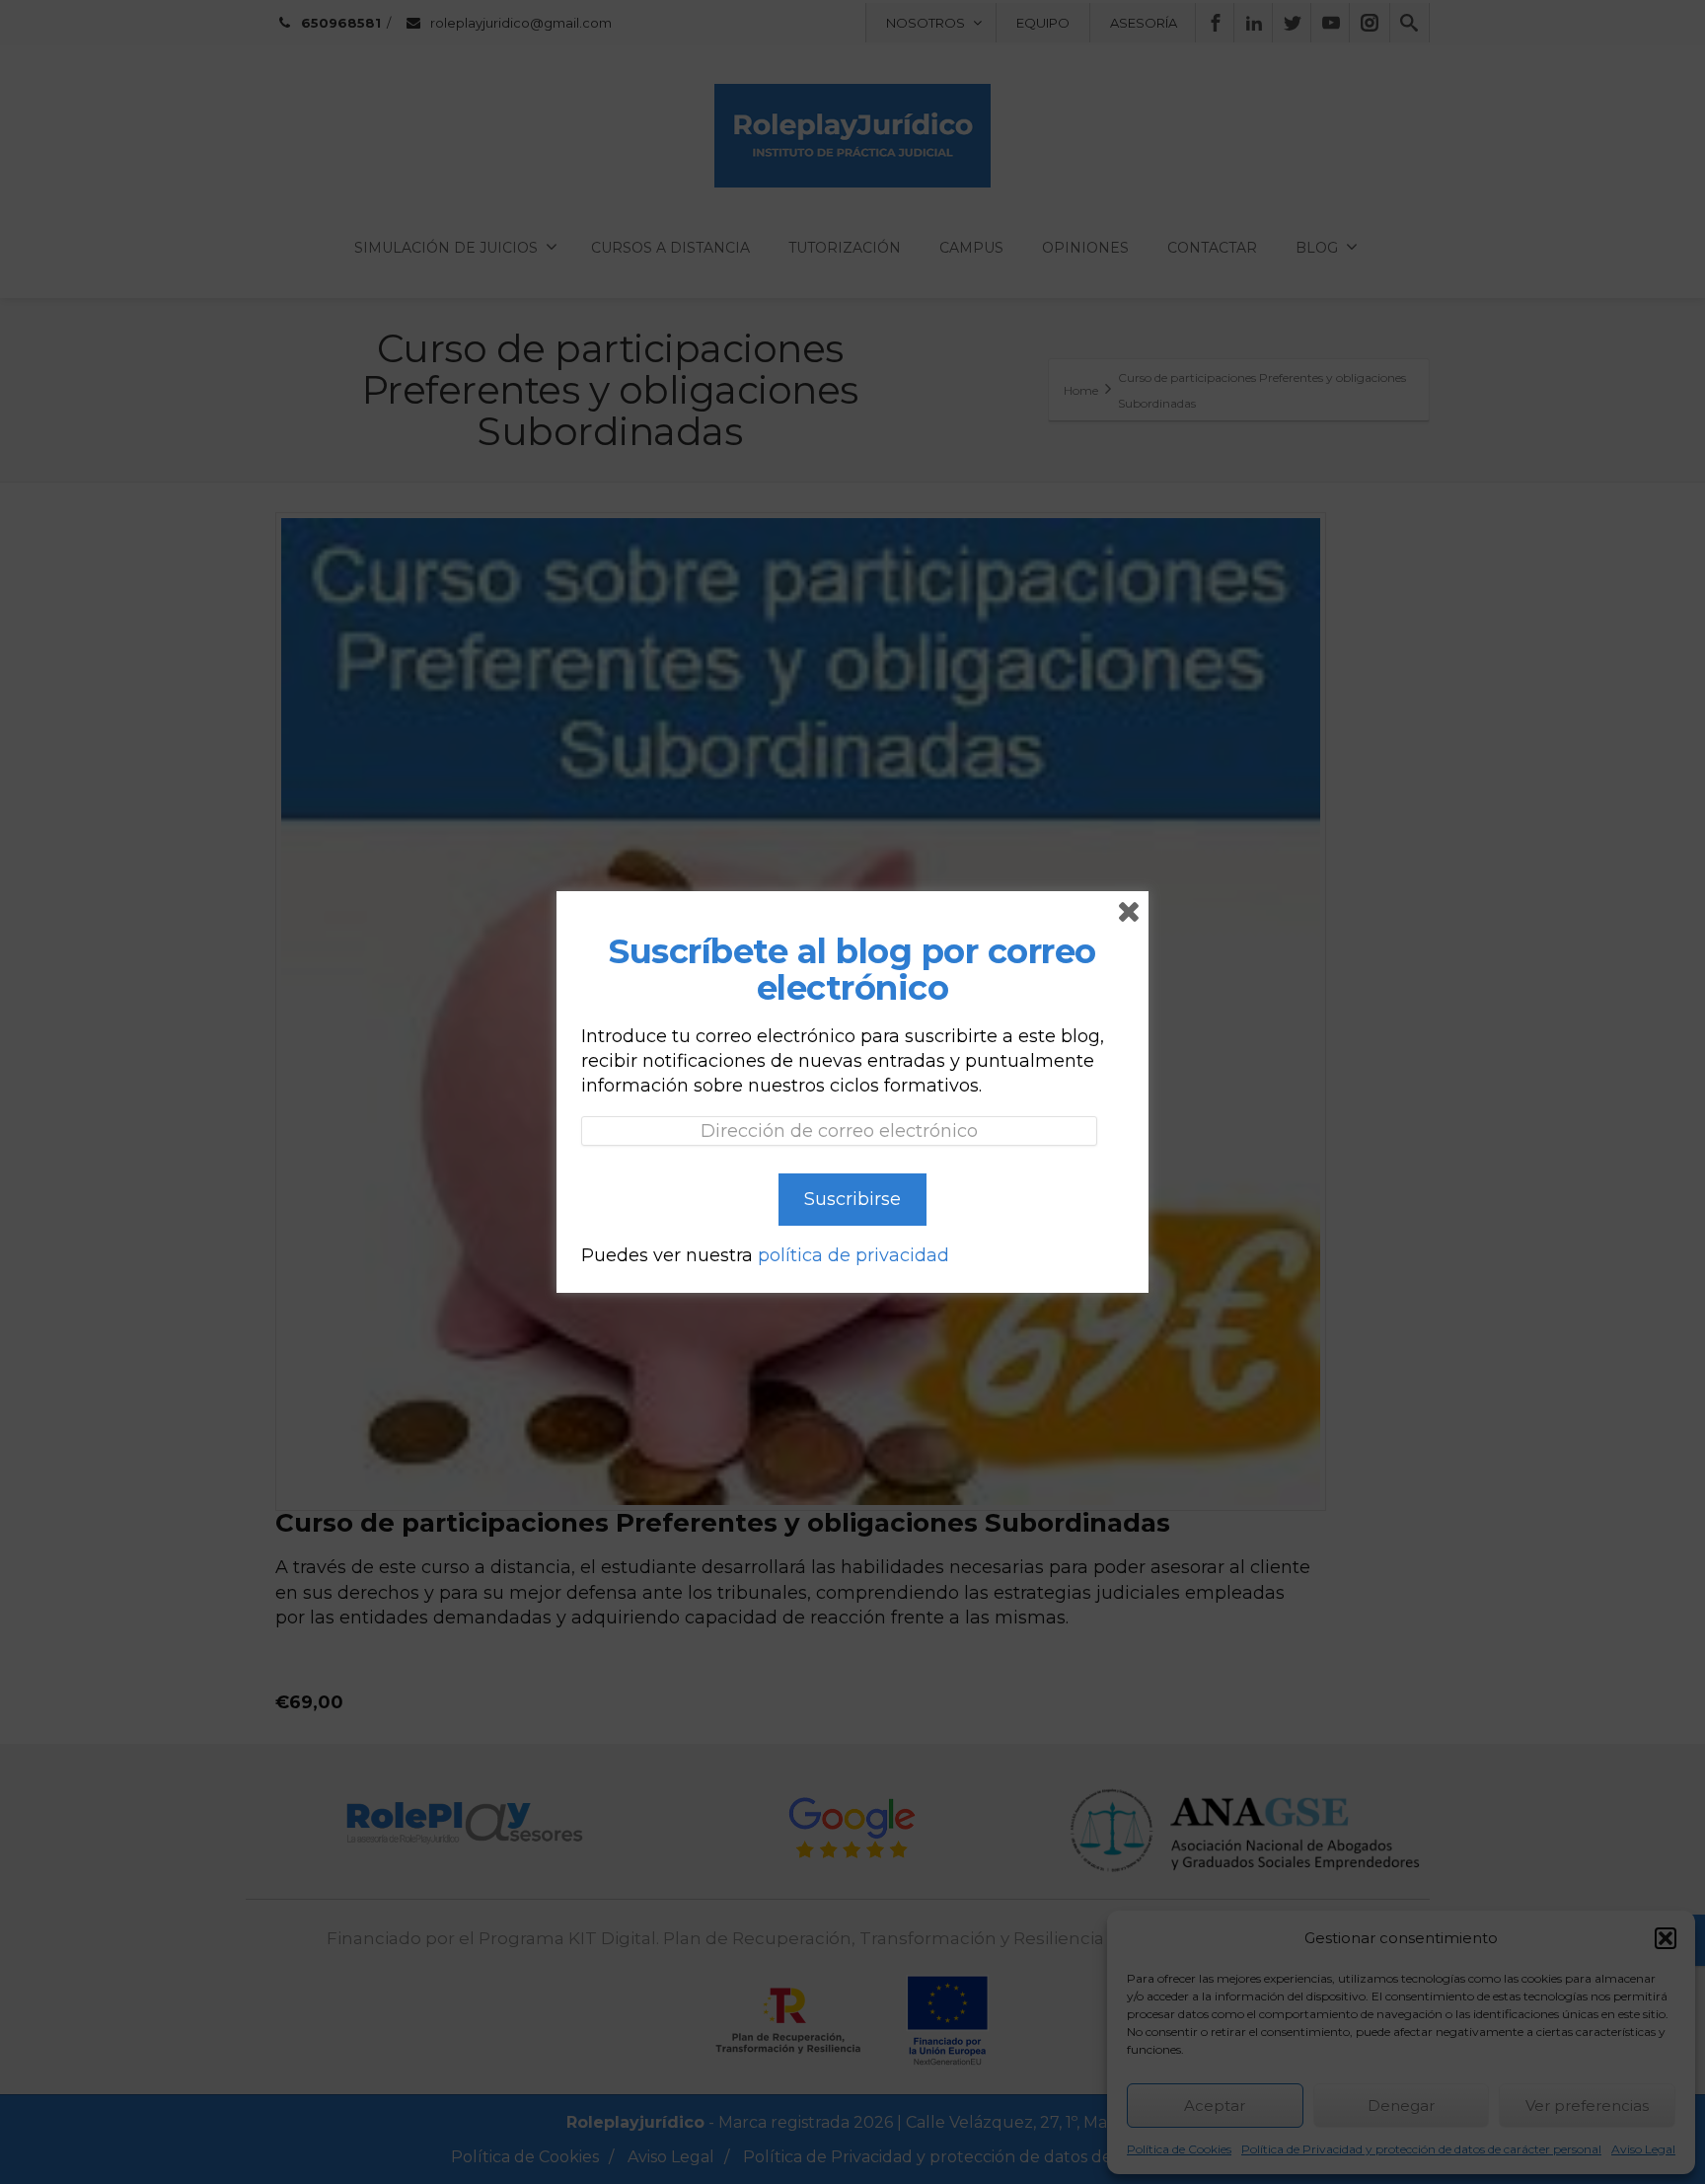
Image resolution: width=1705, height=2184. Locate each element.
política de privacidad (853, 1255)
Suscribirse (852, 1199)
